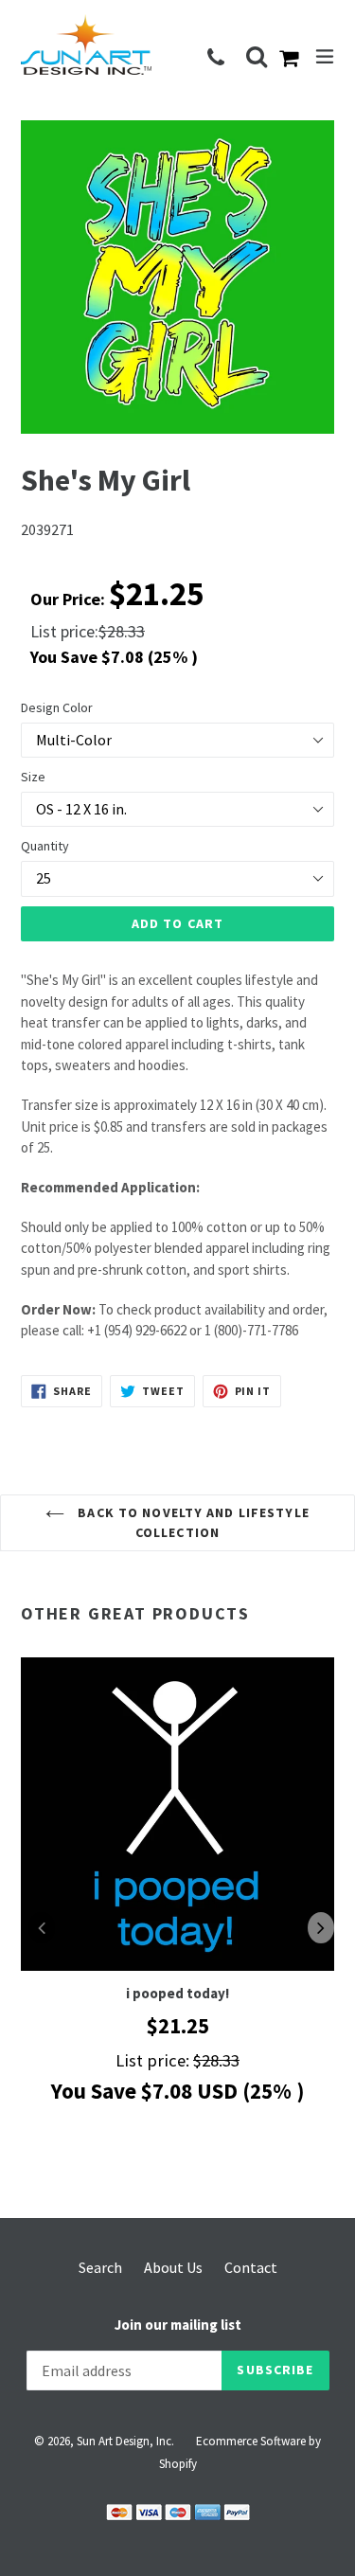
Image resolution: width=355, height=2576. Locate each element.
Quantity (45, 846)
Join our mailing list (178, 2325)
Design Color (57, 707)
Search (100, 2267)
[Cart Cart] (293, 60)
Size (33, 777)
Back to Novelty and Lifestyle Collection (192, 1522)
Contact (251, 2267)
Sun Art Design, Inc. (125, 2441)
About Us (173, 2267)
